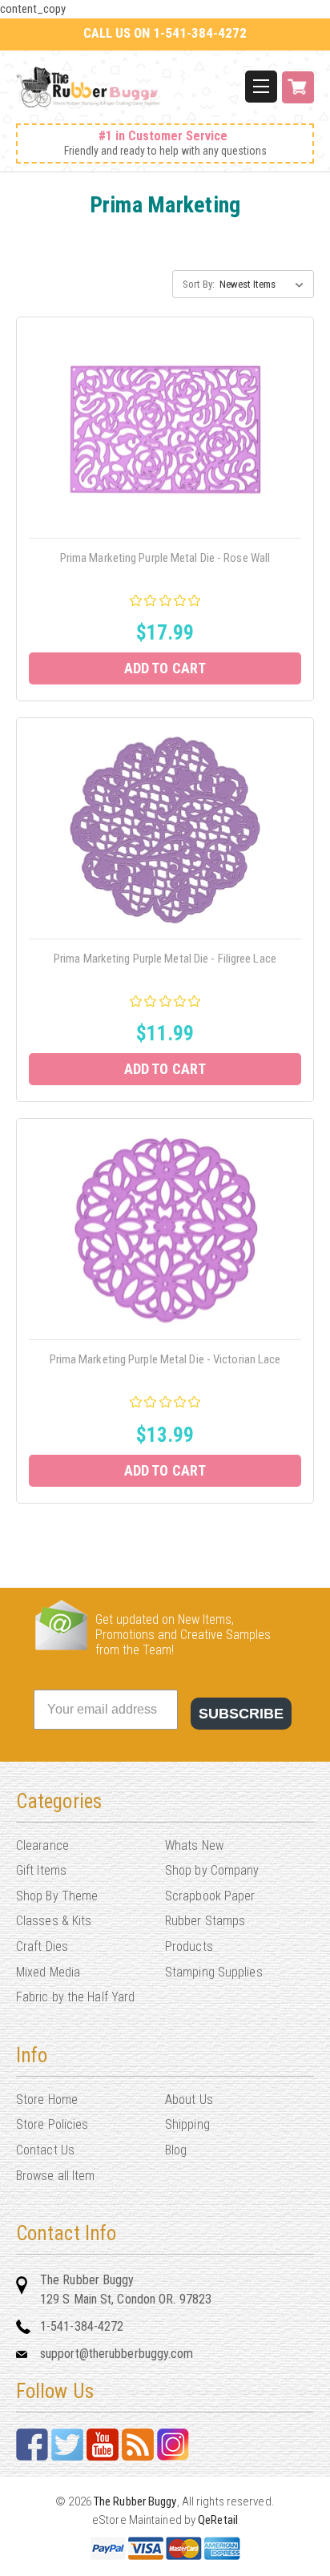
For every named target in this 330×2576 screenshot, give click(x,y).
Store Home (47, 2100)
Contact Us (45, 2150)
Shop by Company (212, 1870)
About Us (189, 2100)
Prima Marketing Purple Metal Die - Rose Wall (165, 558)
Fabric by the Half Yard (75, 1997)
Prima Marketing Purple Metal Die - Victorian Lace (165, 1359)
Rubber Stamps (205, 1921)
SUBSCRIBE (241, 1714)
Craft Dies (42, 1946)
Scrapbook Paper (210, 1896)
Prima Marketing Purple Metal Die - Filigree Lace (165, 959)
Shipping (187, 2124)
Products (189, 1946)
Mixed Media (48, 1972)
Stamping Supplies (214, 1972)
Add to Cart (165, 668)
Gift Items (41, 1870)
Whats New (194, 1845)
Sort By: (199, 284)
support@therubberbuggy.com (117, 2354)
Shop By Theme (57, 1896)
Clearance (42, 1845)
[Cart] (298, 96)
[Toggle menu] (261, 87)
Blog (176, 2150)
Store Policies (52, 2124)
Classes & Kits (54, 1921)
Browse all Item (56, 2176)
